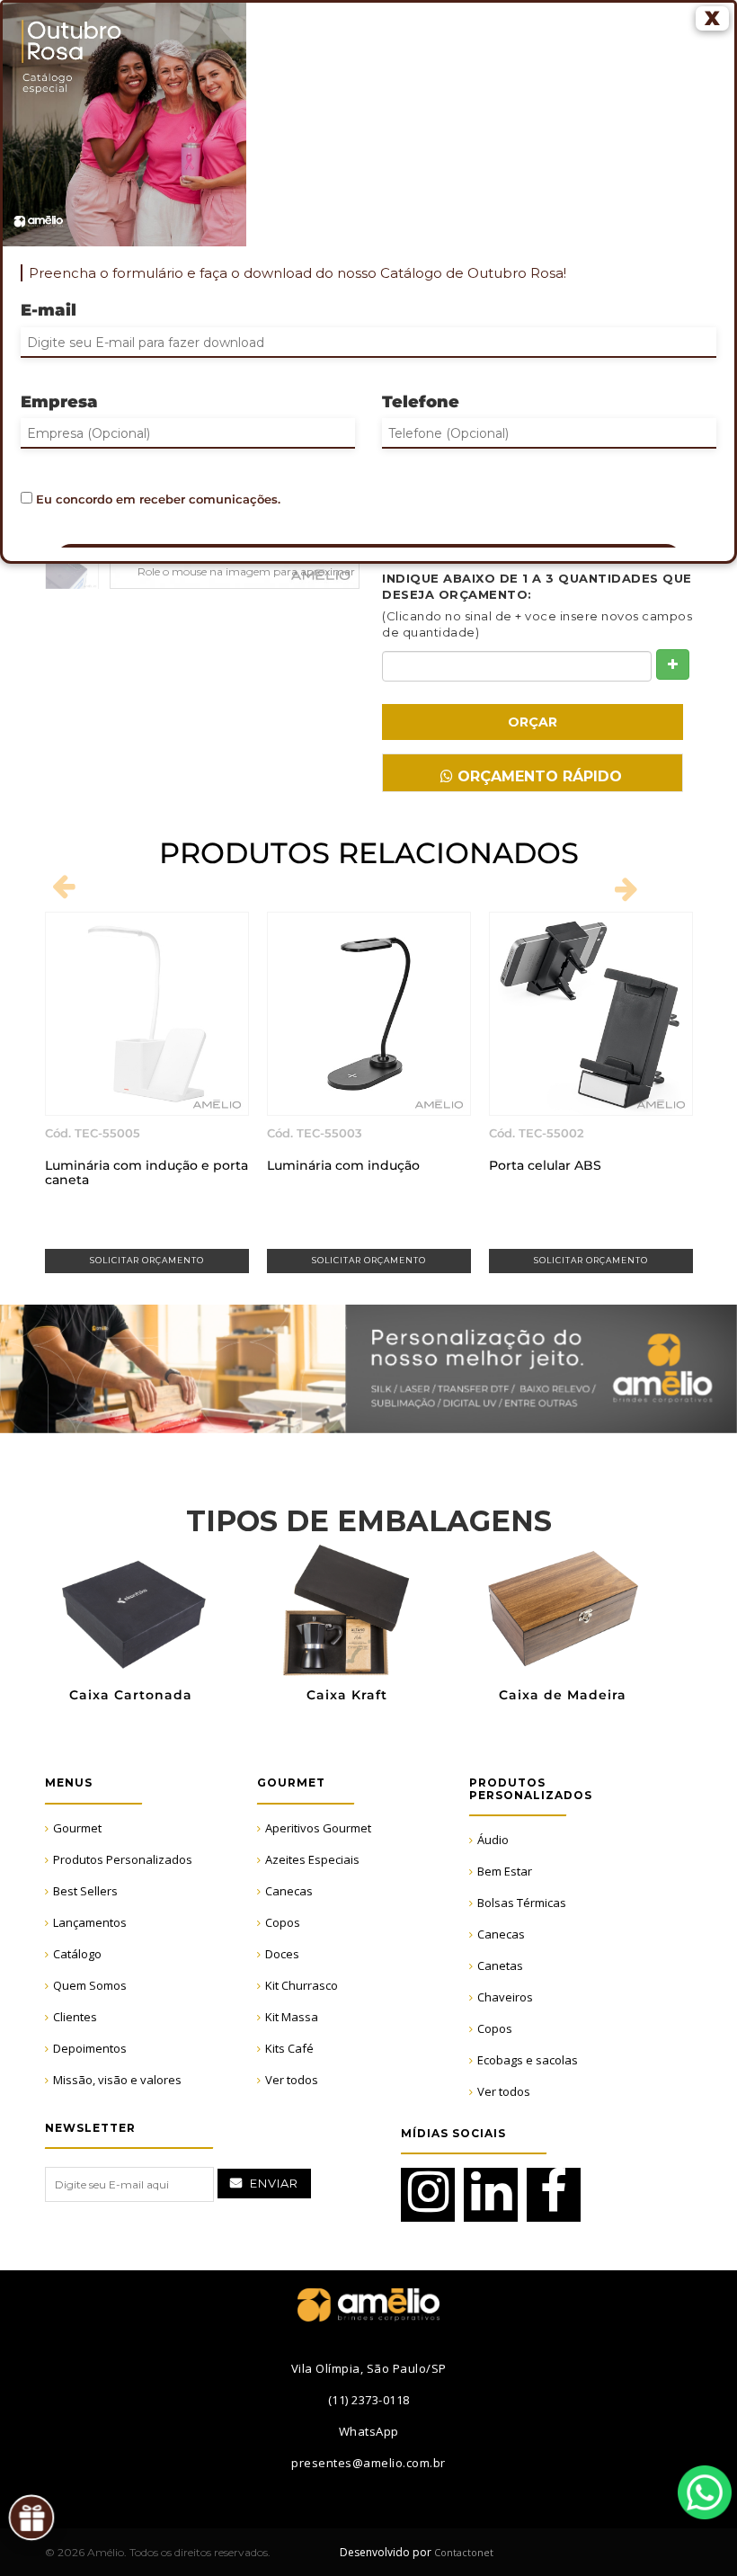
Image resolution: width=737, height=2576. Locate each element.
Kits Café (289, 2048)
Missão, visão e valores (117, 2080)
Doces (282, 1954)
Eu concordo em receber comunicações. (156, 499)
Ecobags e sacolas (528, 2060)
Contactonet (462, 2552)
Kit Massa (292, 2017)
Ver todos (292, 2080)
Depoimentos (90, 2048)
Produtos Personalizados (123, 1859)
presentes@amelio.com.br (368, 2463)
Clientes (75, 2017)
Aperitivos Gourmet (318, 1828)
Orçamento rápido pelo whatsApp (537, 780)
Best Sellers (85, 1891)
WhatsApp (705, 2492)
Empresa (59, 402)
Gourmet (77, 1828)
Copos (283, 1922)
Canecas (289, 1891)
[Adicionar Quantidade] (673, 664)
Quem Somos (90, 1985)
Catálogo (77, 1954)
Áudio (493, 1840)
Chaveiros (505, 1997)
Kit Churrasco (302, 1985)
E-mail (49, 310)
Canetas (500, 1965)
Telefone (421, 402)
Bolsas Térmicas (522, 1903)
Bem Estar (505, 1871)
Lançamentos (90, 1922)
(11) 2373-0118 (369, 2400)
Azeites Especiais (312, 1859)
